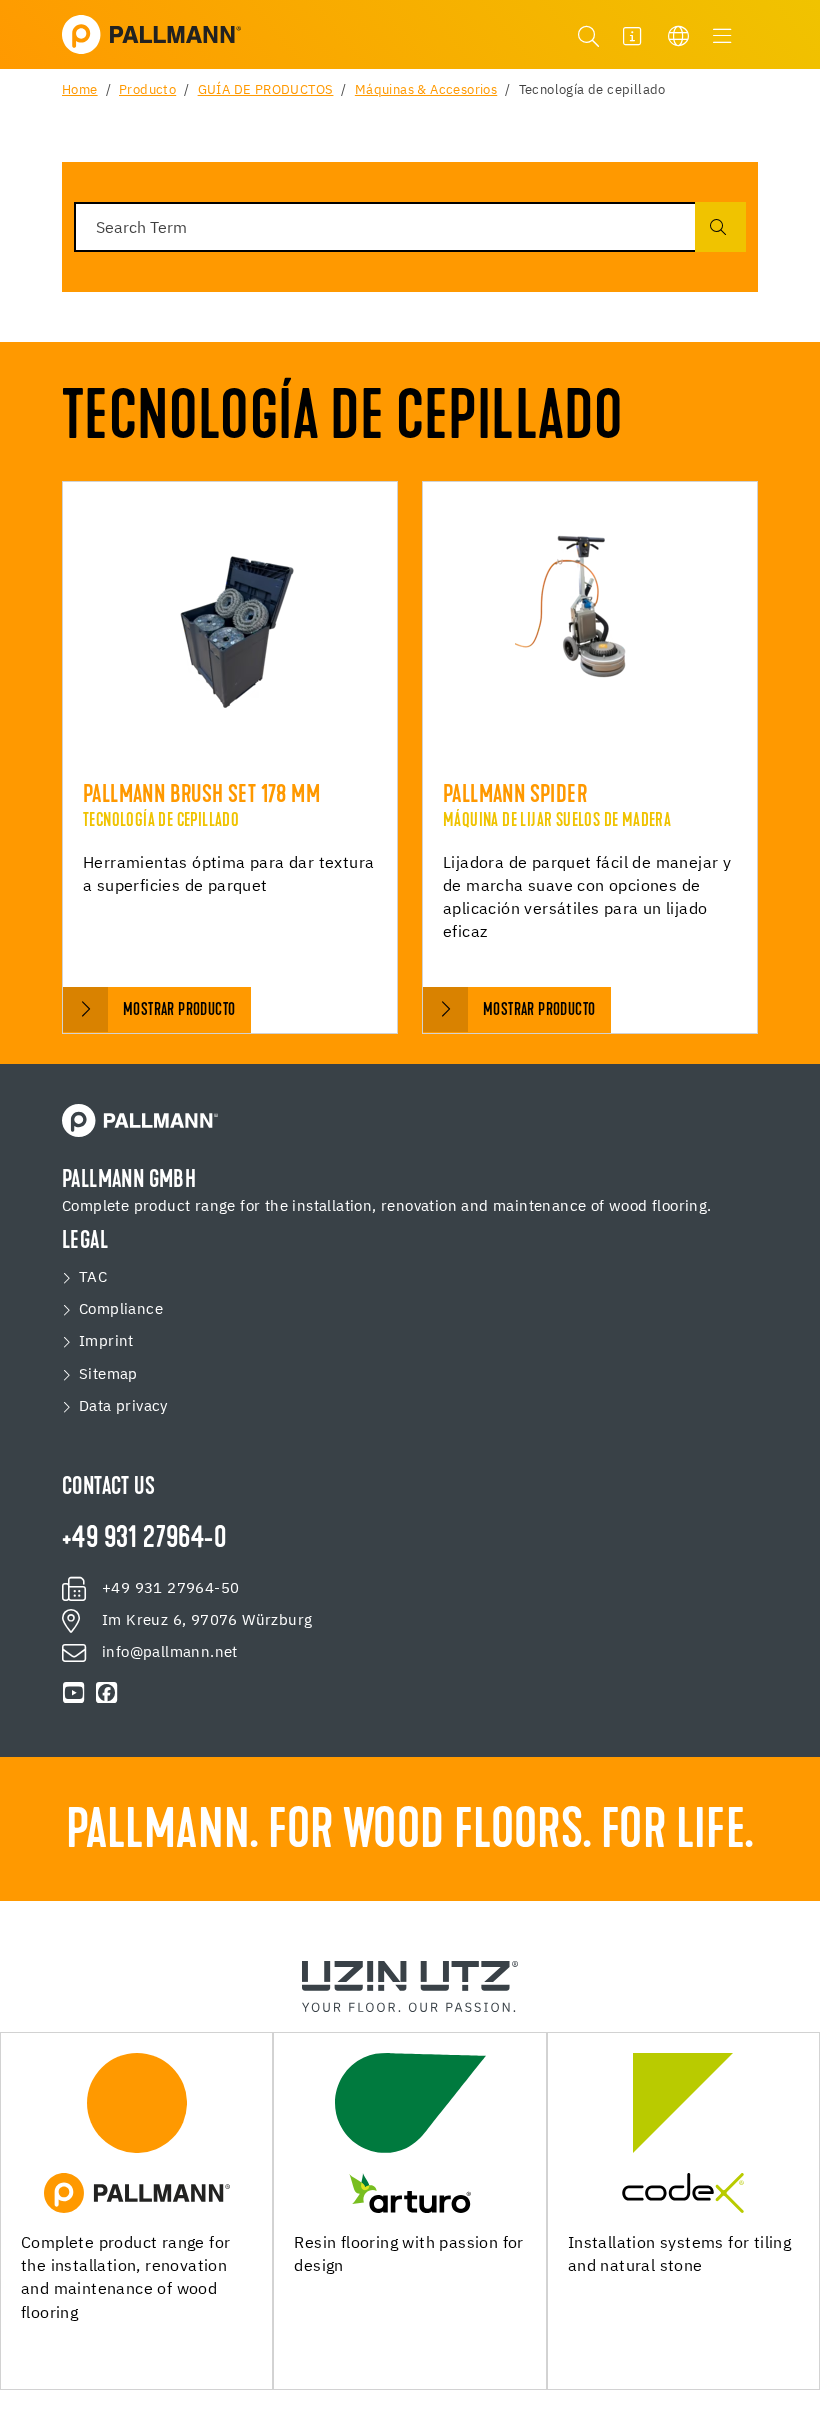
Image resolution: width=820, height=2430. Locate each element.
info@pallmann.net (170, 1652)
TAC (93, 1277)
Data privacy (123, 1406)
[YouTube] (74, 1693)
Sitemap (108, 1374)
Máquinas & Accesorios (426, 90)
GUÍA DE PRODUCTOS (266, 90)
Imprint (106, 1341)
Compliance (121, 1309)
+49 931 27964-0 (144, 1540)
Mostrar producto (179, 1010)
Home (80, 90)
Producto (147, 90)
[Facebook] (106, 1693)
